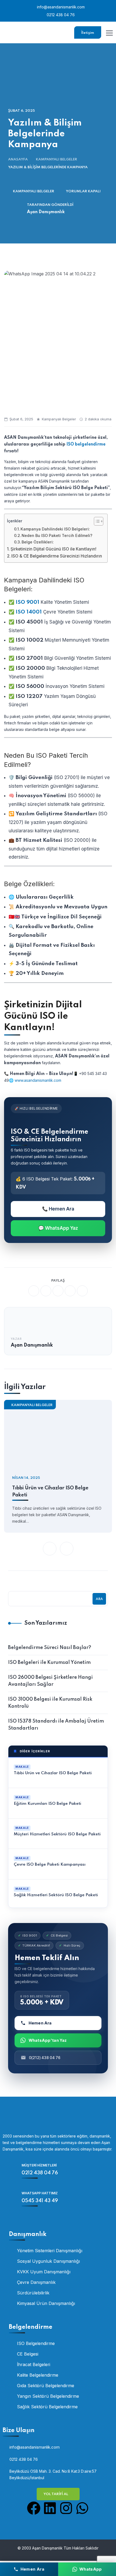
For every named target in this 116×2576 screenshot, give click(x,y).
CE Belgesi (28, 2354)
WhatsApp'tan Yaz (48, 2040)
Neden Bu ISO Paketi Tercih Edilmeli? (57, 536)
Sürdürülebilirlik (33, 2293)
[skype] (82, 1291)
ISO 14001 (29, 612)
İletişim (88, 33)
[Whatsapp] (82, 2508)
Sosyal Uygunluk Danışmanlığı (48, 2261)
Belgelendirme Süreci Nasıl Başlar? (50, 1648)
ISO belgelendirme (86, 444)
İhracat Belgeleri (34, 2364)
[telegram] (70, 1291)
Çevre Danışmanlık (36, 2282)
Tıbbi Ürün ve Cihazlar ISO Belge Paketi (50, 1492)
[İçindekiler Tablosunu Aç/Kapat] (96, 521)
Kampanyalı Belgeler (57, 159)
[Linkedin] (50, 2508)
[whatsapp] (58, 1291)
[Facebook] (34, 2508)
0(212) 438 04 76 (45, 2058)
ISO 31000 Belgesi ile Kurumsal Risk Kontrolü (50, 1703)
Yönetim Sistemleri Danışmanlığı (50, 2251)
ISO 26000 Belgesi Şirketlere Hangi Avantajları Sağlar (50, 1681)
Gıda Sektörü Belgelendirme (46, 2386)
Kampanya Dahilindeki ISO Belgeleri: (55, 529)
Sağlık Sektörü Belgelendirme (47, 2407)
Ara (99, 1599)
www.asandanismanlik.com (38, 1080)
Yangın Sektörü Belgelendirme (48, 2396)
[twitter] (46, 1291)
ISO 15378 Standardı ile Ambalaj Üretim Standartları (56, 1725)
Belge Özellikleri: (38, 542)
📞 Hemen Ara (58, 1209)
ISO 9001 (28, 602)
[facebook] (34, 1291)
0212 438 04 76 (60, 15)
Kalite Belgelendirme (38, 2375)
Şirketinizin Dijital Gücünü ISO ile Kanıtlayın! (53, 549)
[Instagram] (66, 2508)
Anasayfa (18, 159)
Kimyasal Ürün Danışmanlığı (46, 2303)
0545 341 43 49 (40, 2201)
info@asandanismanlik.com (60, 7)
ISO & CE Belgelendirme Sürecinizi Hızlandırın (57, 556)
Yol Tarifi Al (56, 2494)
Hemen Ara (40, 2023)
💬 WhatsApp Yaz (58, 1228)
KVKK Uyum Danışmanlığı (44, 2272)
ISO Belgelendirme (36, 2343)
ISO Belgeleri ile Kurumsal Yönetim (49, 1663)
